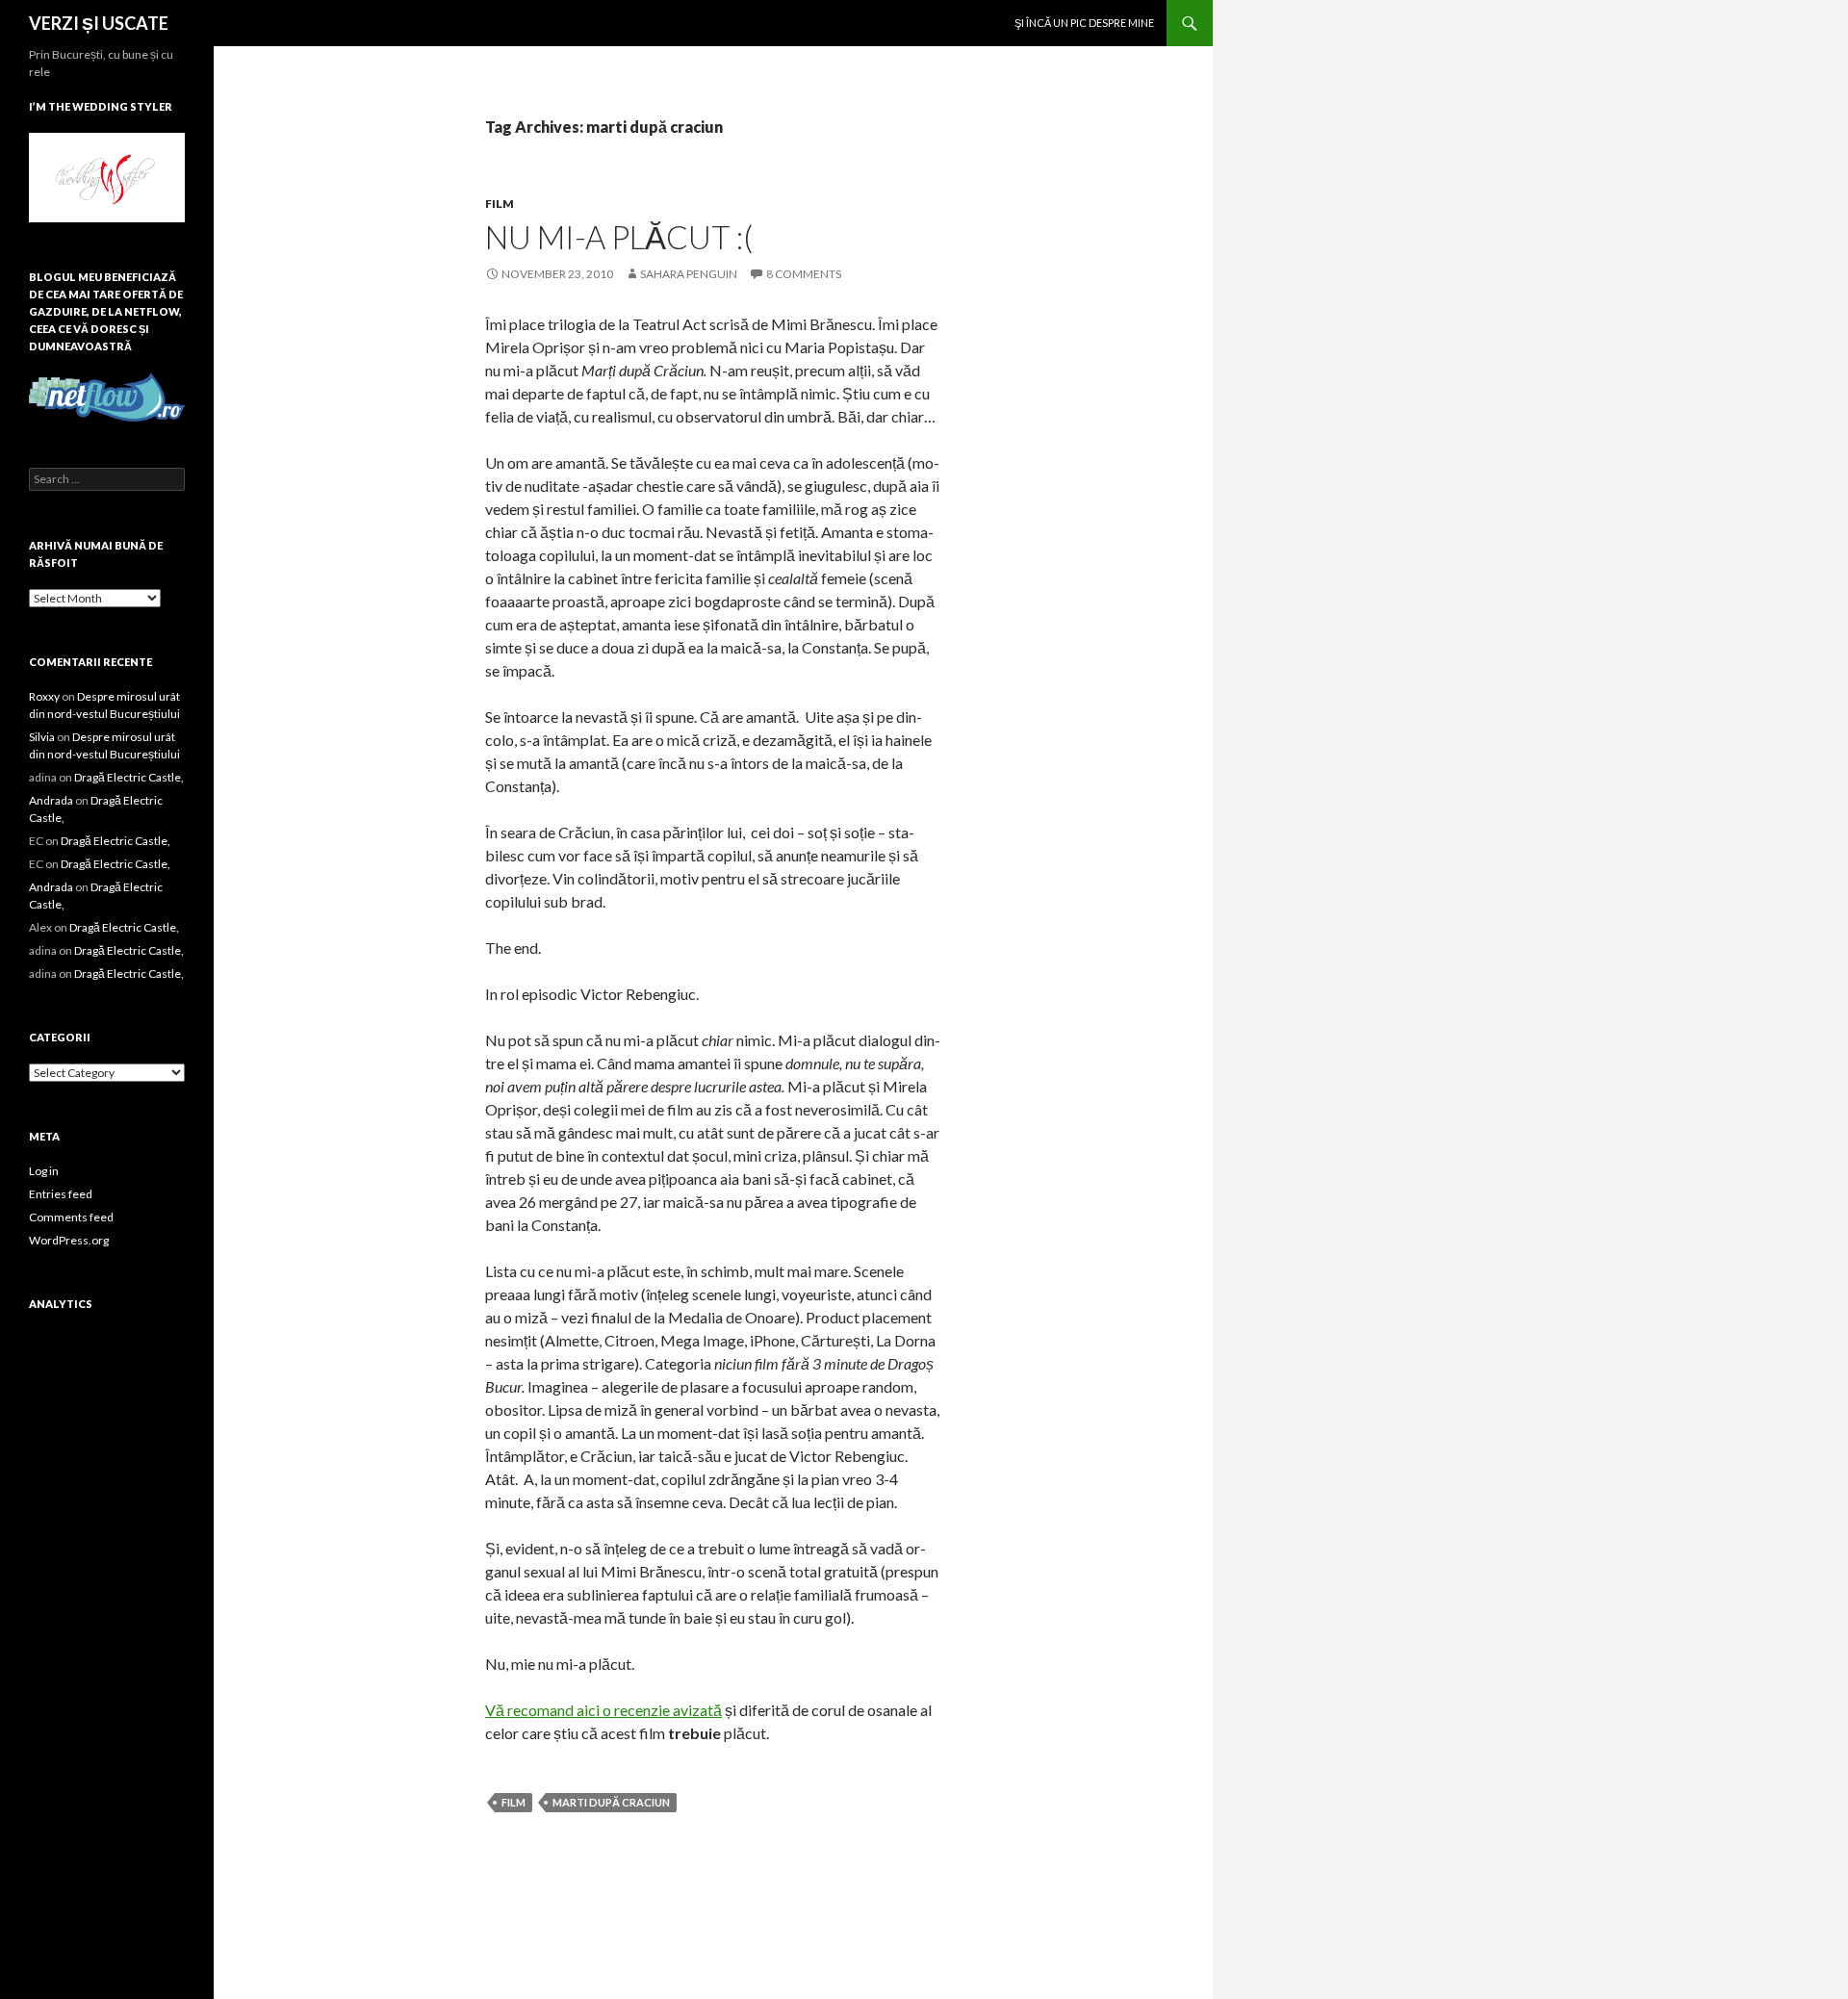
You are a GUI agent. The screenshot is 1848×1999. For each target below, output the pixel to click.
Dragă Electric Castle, (129, 777)
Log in (44, 1171)
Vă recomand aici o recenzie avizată (603, 1710)
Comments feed (71, 1217)
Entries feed (61, 1194)
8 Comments (804, 274)
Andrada (51, 800)
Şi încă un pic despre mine (1084, 23)
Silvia (42, 737)
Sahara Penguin (689, 274)
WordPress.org (69, 1240)
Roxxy (44, 696)
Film (500, 204)
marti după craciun (611, 1802)
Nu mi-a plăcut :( (619, 237)
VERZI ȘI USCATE (99, 23)
